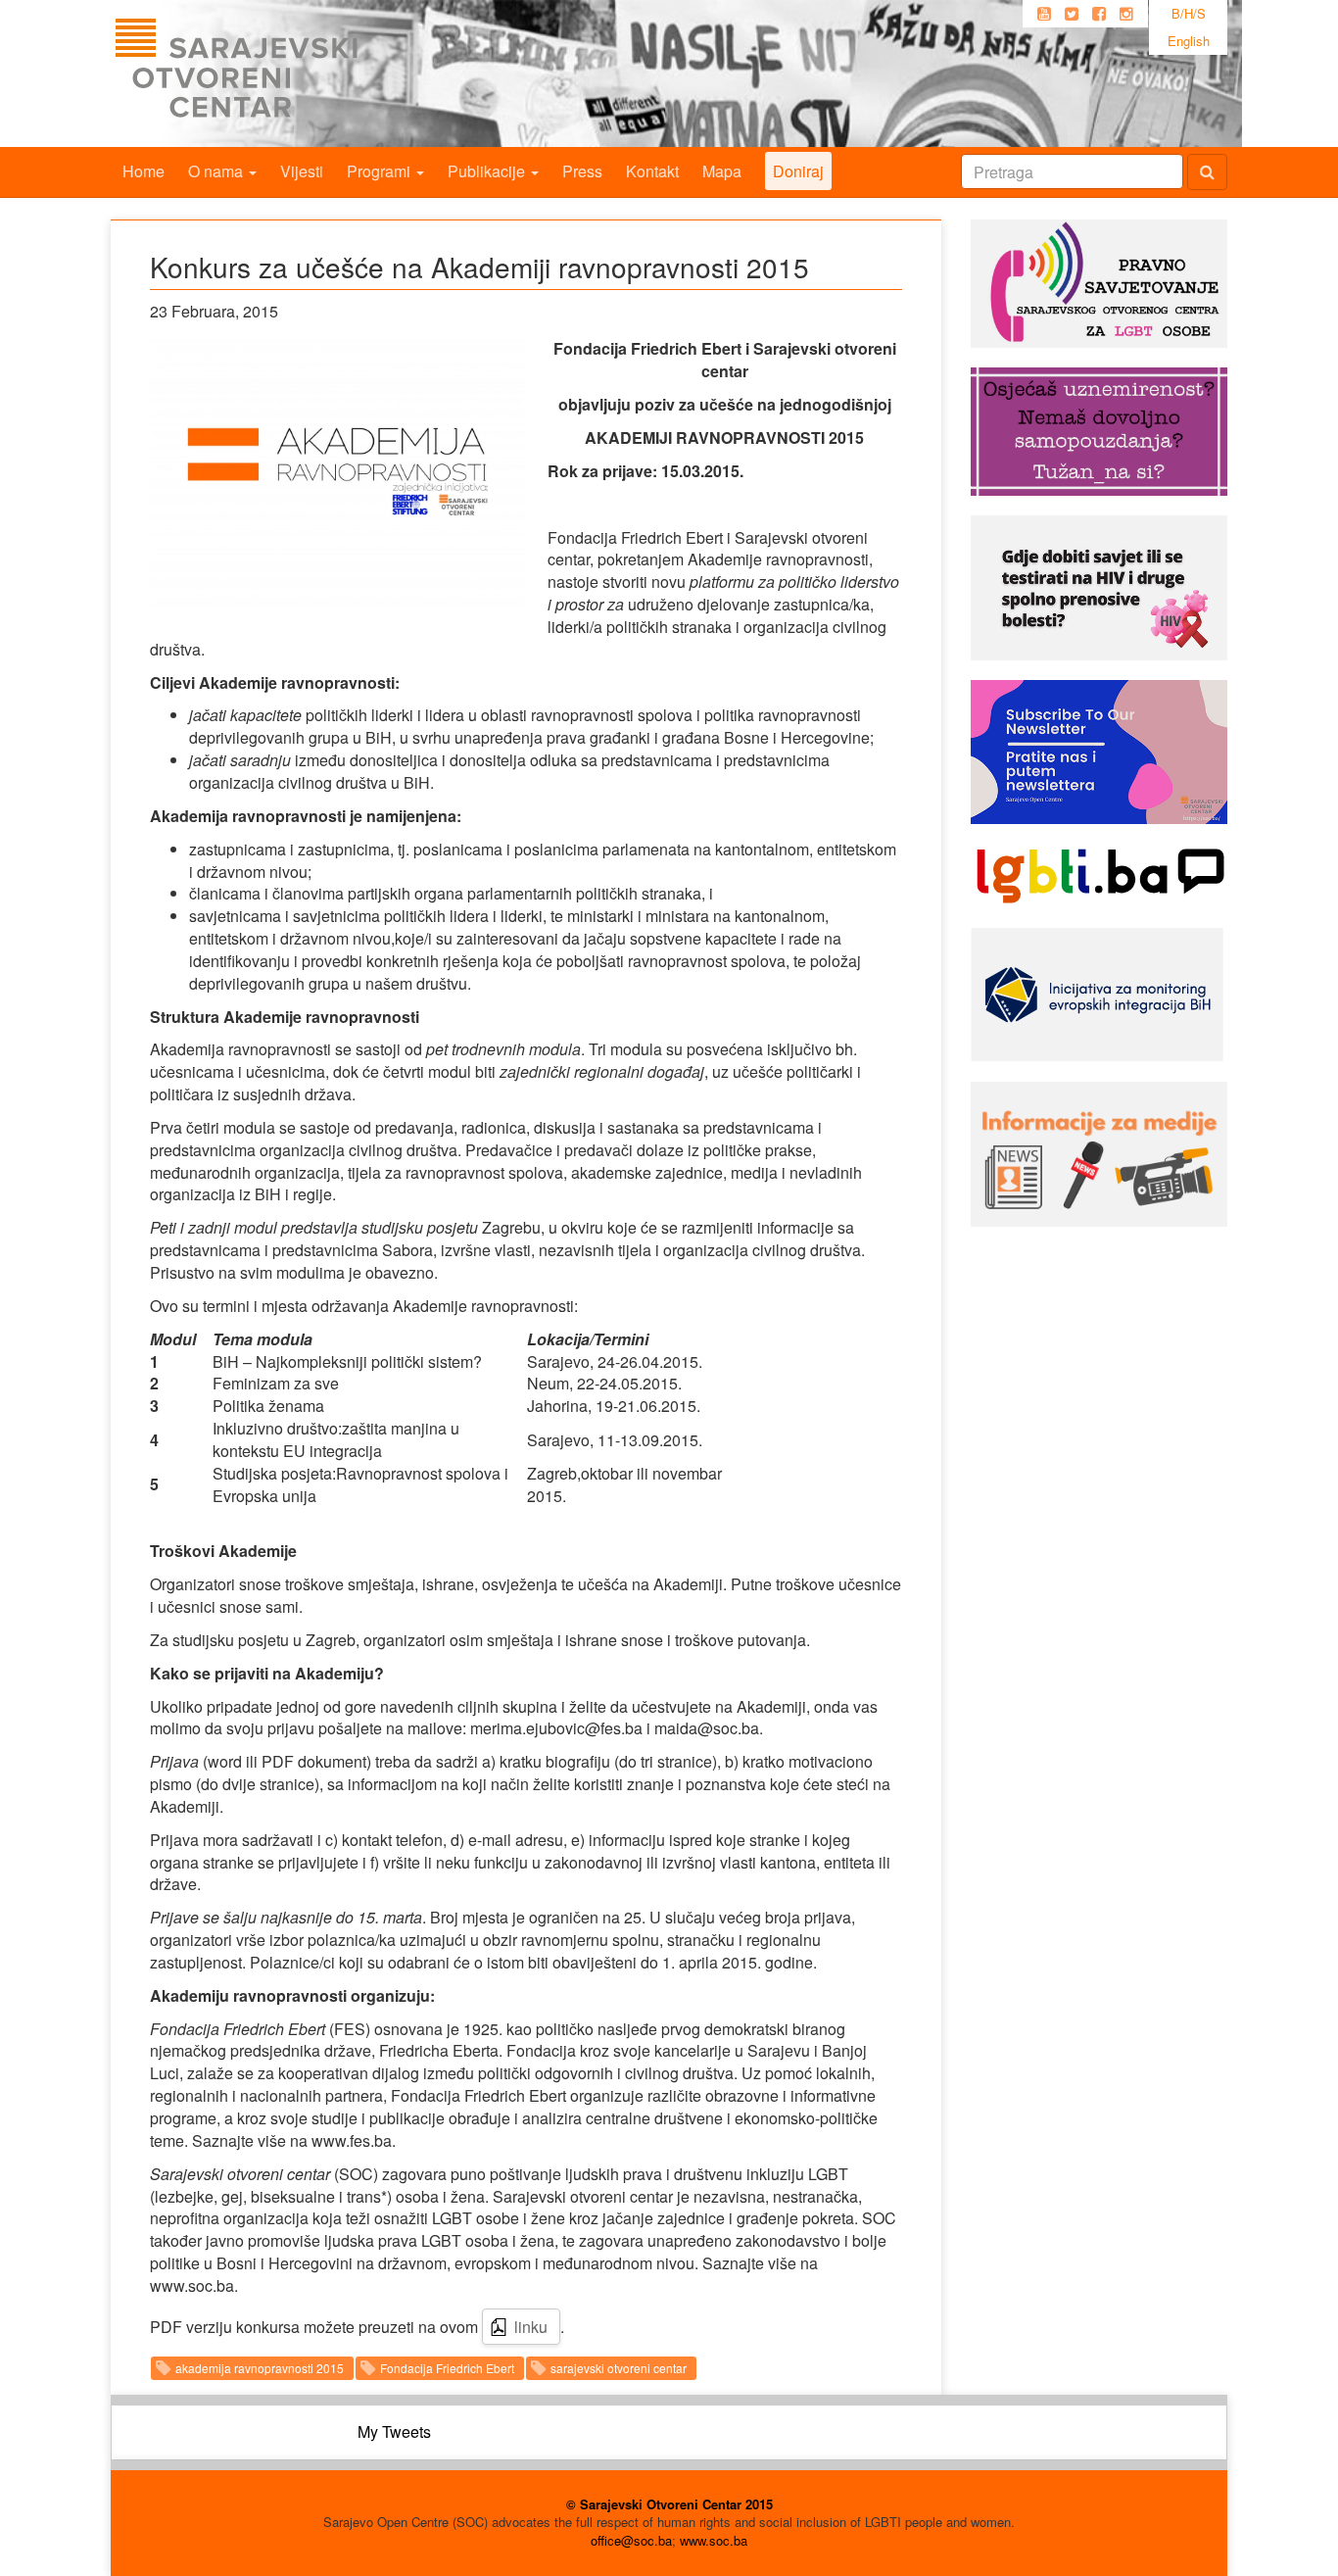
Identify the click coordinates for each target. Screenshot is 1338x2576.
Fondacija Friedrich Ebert (447, 2368)
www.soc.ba (714, 2540)
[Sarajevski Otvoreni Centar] (276, 73)
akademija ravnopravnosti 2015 (260, 2368)
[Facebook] (1099, 14)
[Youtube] (1044, 14)
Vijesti (302, 171)
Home (143, 171)
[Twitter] (1072, 14)
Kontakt (652, 171)
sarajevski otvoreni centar (619, 2368)
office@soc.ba (631, 2540)
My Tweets (394, 2431)
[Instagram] (1126, 14)
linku (531, 2327)
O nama (217, 171)
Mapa (722, 171)
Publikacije (488, 171)
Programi (381, 171)
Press (582, 171)
